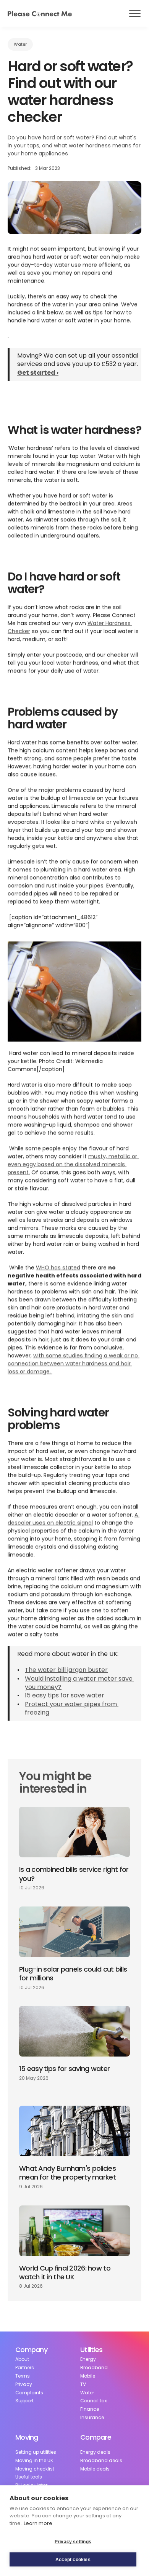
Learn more (38, 2523)
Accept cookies (73, 2560)
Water (87, 2393)
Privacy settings (73, 2542)
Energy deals (95, 2452)
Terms (23, 2376)
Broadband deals (101, 2461)
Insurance (92, 2418)
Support (24, 2401)
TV (83, 2384)
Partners (25, 2368)
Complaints (29, 2393)
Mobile (88, 2376)
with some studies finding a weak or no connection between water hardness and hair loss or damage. (74, 1363)
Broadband (94, 2368)
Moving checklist (35, 2469)
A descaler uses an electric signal (74, 1518)
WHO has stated (58, 1267)
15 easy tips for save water (65, 1695)
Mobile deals (95, 2469)
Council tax (94, 2401)
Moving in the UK (34, 2461)
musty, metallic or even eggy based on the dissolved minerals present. (73, 1164)
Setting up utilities (36, 2452)
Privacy (24, 2384)
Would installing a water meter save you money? (79, 1682)
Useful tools (29, 2477)
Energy (88, 2359)
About (22, 2359)
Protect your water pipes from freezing (72, 1708)
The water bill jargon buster (66, 1670)
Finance (90, 2409)
